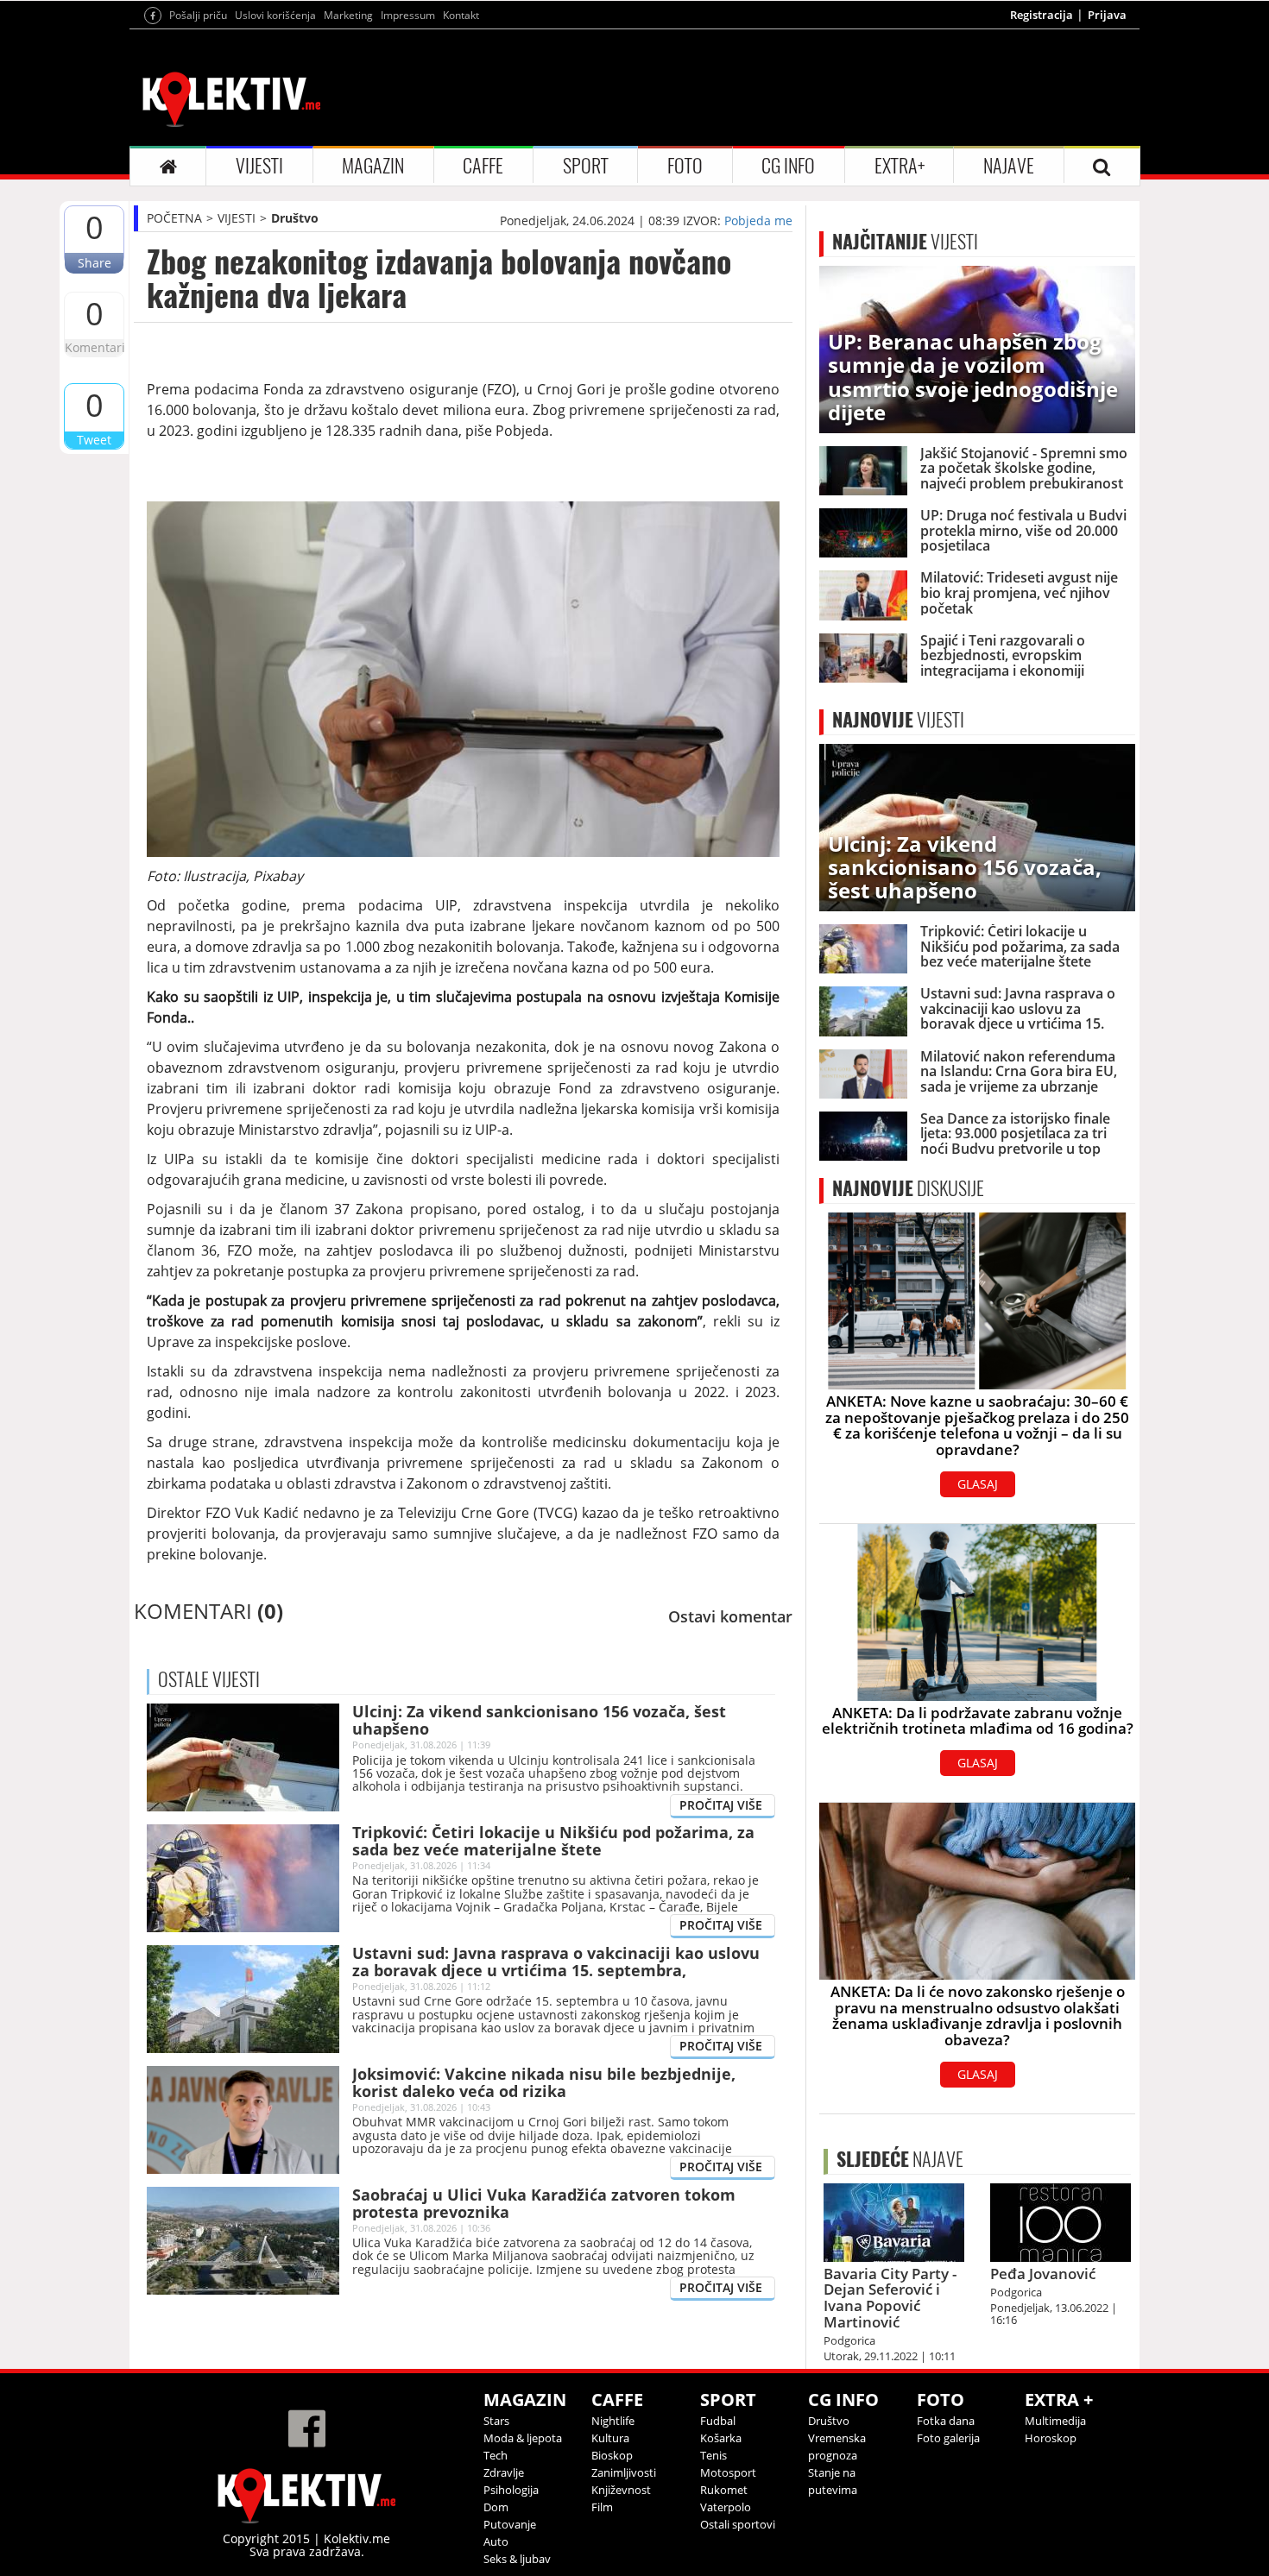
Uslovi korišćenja (275, 15)
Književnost (621, 2490)
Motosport (728, 2472)
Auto (496, 2541)
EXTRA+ (900, 166)
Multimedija (1055, 2421)
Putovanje (510, 2524)
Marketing (348, 15)
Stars (496, 2421)
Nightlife (613, 2421)
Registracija (1042, 15)
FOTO (685, 166)
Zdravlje (504, 2472)
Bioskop (612, 2455)
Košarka (721, 2438)
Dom (496, 2507)
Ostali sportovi (738, 2524)
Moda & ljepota (523, 2438)
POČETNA (174, 218)
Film (602, 2507)
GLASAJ (978, 1484)
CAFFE (483, 166)
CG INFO (788, 166)
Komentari (94, 347)
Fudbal (718, 2421)
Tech (496, 2455)
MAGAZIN (373, 166)
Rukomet (724, 2490)
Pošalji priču (198, 15)
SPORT (586, 166)
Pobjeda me (758, 220)
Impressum (408, 15)
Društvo (295, 218)
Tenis (713, 2455)
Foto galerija (948, 2438)
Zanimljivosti (624, 2472)
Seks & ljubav (517, 2559)
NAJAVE (1009, 166)
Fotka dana (946, 2421)
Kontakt (461, 15)
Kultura (610, 2438)
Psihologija (511, 2490)
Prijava (1107, 15)
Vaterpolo (726, 2507)
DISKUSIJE (908, 1188)
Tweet (94, 440)
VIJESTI (259, 166)
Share (95, 263)
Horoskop (1051, 2438)
